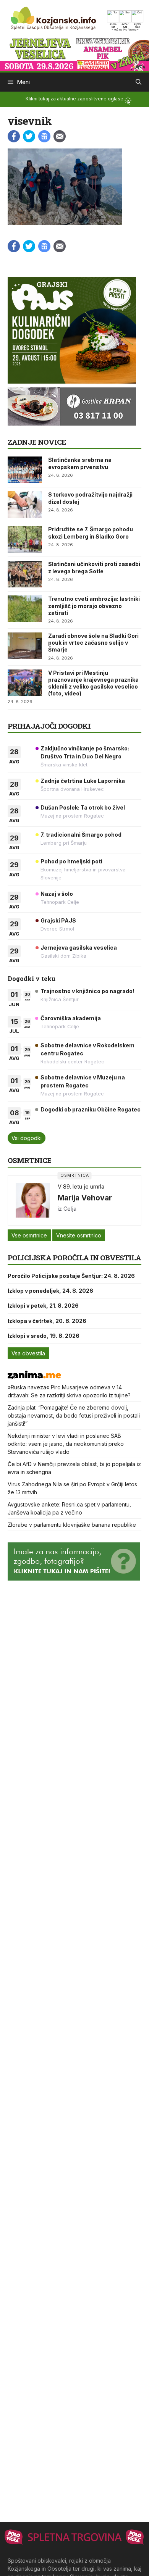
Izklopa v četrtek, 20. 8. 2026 (47, 1321)
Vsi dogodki (27, 1138)
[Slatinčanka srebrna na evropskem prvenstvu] (25, 470)
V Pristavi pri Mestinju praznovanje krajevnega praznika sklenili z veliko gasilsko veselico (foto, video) (93, 683)
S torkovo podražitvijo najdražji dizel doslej (90, 498)
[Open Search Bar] (138, 82)
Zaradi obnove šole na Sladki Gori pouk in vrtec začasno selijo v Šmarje (93, 643)
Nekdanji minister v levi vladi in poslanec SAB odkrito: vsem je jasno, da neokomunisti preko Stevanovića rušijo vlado (66, 1444)
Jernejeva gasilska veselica (79, 948)
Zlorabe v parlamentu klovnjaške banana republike (72, 1525)
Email (60, 136)
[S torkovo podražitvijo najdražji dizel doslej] (25, 505)
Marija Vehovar (85, 1198)
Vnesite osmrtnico (79, 1235)
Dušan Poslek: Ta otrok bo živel (83, 807)
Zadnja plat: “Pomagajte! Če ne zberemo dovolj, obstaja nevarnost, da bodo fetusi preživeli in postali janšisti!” (74, 1415)
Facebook (14, 136)
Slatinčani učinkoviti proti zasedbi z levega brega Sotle (94, 567)
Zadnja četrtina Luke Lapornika (83, 781)
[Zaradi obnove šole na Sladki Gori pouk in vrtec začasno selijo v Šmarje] (25, 646)
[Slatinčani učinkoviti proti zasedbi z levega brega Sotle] (25, 574)
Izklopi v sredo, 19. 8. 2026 (44, 1336)
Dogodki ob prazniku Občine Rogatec (91, 1109)
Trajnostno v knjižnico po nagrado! (87, 991)
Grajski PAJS (58, 920)
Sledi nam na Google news (44, 136)
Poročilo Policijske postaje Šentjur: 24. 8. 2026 (71, 1276)
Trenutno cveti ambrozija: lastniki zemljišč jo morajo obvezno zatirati (94, 606)
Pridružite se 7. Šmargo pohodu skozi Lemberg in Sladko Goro (91, 533)
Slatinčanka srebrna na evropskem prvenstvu (80, 463)
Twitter (29, 136)
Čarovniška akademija (71, 1018)
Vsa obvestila (28, 1353)
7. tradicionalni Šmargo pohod (81, 835)
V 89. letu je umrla (81, 1186)
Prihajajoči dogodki (49, 726)
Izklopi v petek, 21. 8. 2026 (43, 1306)
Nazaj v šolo (57, 894)
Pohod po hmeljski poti (71, 861)
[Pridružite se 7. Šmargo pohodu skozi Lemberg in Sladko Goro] (25, 539)
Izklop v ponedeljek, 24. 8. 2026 (50, 1291)
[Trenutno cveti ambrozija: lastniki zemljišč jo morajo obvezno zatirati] (25, 609)
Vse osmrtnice (29, 1235)
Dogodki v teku (32, 978)
